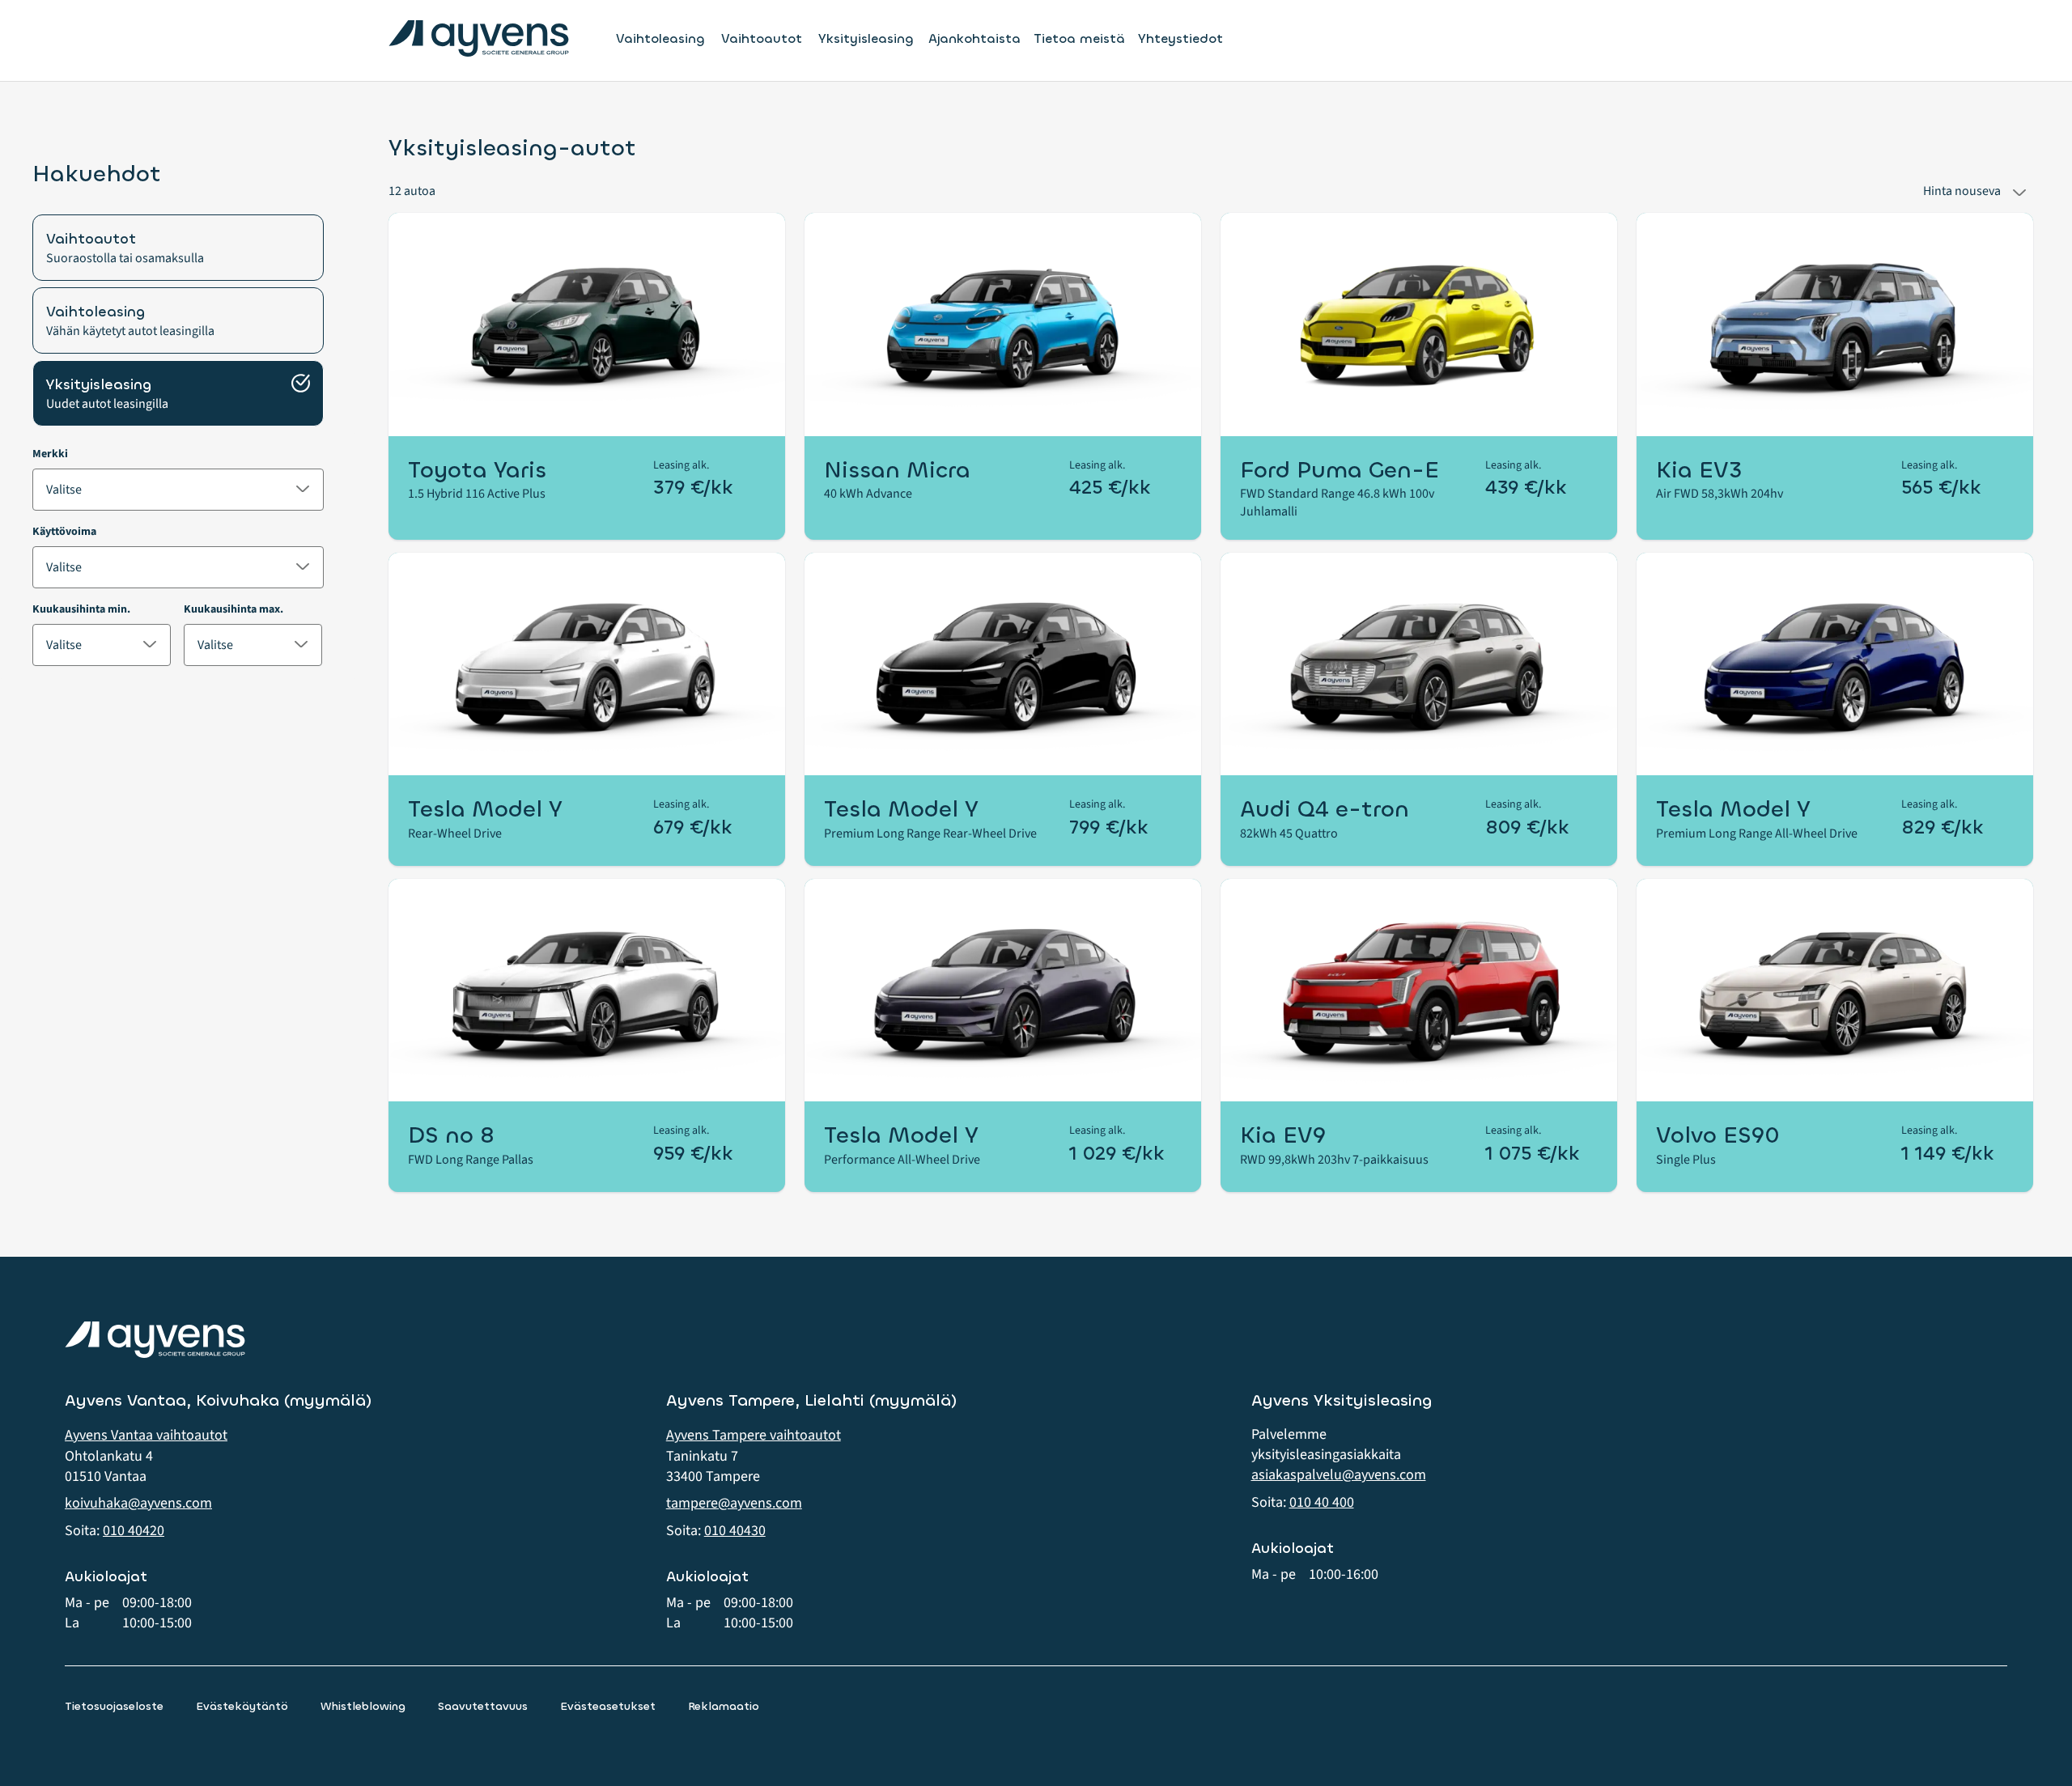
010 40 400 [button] (1322, 1502)
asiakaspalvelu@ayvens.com (1339, 1475)
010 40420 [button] (134, 1531)
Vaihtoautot (762, 39)
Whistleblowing (363, 1706)
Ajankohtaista (974, 38)
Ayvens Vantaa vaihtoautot (146, 1435)
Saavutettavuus (483, 1706)
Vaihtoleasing (660, 39)
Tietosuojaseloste (114, 1706)
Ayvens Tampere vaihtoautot (754, 1435)
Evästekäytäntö (242, 1706)
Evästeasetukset (608, 1706)
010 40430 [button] (735, 1531)
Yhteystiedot (1180, 38)
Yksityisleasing (866, 39)
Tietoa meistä (1079, 38)
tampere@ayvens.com (734, 1503)
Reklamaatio (724, 1706)
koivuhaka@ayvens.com (138, 1503)
